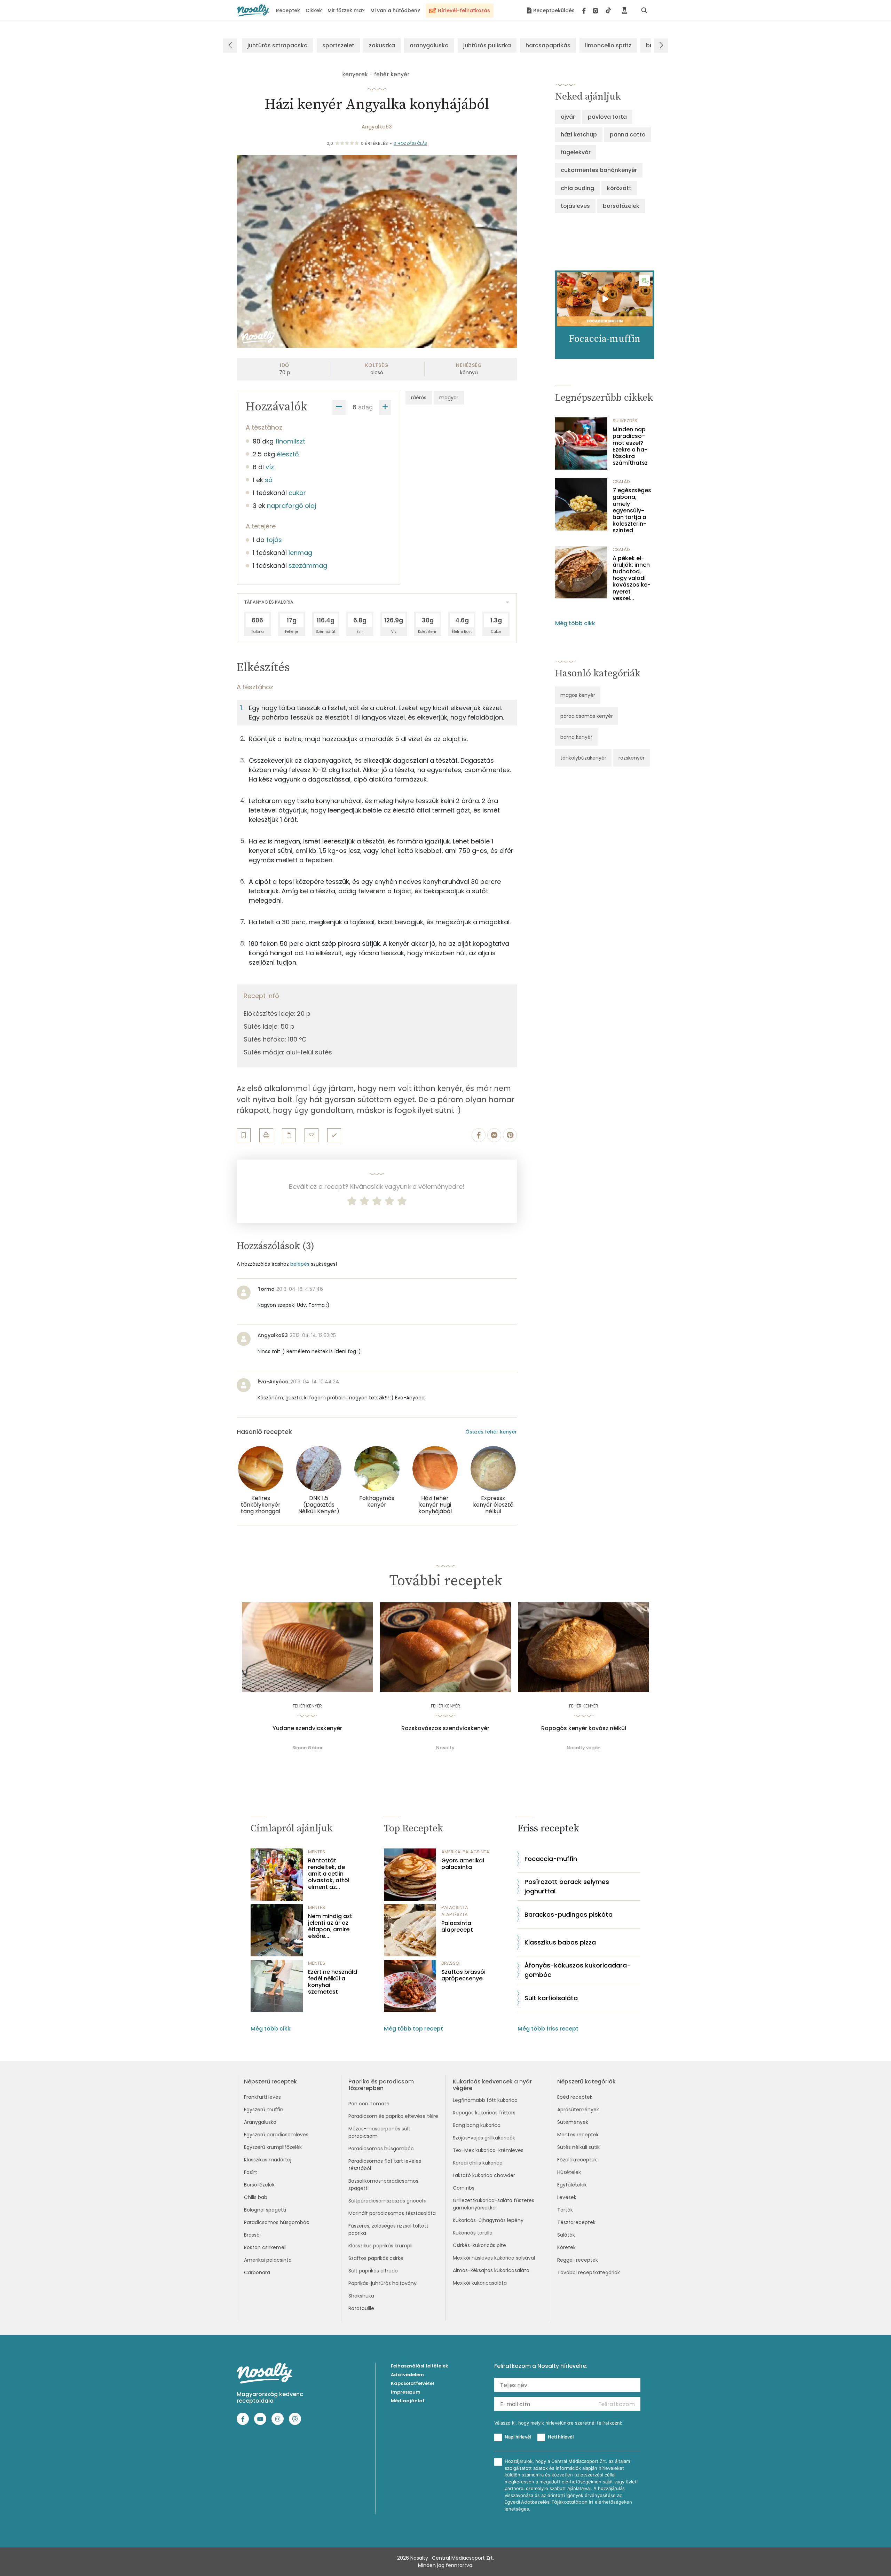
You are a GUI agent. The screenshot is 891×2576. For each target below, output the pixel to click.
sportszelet (338, 45)
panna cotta (628, 135)
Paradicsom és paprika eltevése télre (393, 2116)
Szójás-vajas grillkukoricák (484, 2138)
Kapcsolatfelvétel (412, 2383)
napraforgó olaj (291, 506)
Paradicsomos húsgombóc (277, 2222)
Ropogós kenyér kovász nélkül (584, 1728)
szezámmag (308, 566)
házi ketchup (579, 135)
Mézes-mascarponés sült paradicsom (379, 2132)
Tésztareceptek (576, 2222)
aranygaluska (429, 45)
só (269, 480)
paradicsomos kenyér (587, 716)
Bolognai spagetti (265, 2210)
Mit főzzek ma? (346, 10)
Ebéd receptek (575, 2097)
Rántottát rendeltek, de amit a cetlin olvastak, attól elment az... (329, 1874)
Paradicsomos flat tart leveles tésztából (385, 2165)
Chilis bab (256, 2197)
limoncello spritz (608, 45)
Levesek (567, 2197)
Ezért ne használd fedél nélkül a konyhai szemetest (333, 1982)
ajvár (568, 117)
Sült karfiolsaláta (551, 1998)
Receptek (288, 10)
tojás (274, 540)
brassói (451, 1963)
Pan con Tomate (369, 2104)
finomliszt (290, 441)
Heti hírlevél (561, 2437)
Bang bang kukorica (477, 2125)
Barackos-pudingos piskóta (569, 1914)
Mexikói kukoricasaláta (480, 2283)
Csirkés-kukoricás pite (479, 2245)
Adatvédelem (407, 2375)
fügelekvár (576, 152)
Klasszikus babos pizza (560, 1942)
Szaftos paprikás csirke (376, 2258)
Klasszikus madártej (268, 2160)
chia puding (577, 188)
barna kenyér (576, 737)
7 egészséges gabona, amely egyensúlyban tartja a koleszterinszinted (632, 510)
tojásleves (575, 206)
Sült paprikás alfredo (373, 2271)
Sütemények (573, 2122)
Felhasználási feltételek (420, 2366)
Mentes (317, 1852)
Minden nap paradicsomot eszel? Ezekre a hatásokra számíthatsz (630, 446)
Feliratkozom (617, 2404)
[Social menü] (597, 10)
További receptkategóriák (589, 2272)
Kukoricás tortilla (473, 2233)
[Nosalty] (253, 10)
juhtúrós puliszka (487, 45)
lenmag (300, 553)
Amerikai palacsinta (268, 2260)
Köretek (566, 2247)
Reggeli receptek (578, 2260)
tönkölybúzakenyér (583, 758)
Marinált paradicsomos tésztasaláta (392, 2213)
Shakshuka (361, 2296)
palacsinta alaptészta (455, 1911)
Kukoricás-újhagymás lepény (488, 2220)
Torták (565, 2210)
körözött (619, 188)
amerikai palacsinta (465, 1852)
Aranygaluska (260, 2122)
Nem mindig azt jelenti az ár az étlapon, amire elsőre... (330, 1926)
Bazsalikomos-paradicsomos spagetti (383, 2185)
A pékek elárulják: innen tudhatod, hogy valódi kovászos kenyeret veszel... (632, 578)
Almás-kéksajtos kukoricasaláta (491, 2270)
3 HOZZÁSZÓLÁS (411, 143)
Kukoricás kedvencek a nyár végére (492, 2085)
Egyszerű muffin (264, 2110)
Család (621, 482)
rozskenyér (632, 758)
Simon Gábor (307, 1748)
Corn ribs (464, 2188)
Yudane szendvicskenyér (307, 1728)
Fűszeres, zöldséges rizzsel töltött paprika (388, 2229)
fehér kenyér (392, 74)
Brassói (252, 2235)
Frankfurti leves (262, 2097)
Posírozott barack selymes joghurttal (567, 1886)
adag (365, 407)
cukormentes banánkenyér (599, 170)
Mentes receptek (578, 2135)
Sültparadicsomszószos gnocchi (387, 2201)
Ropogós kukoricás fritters (484, 2113)
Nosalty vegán (584, 1748)
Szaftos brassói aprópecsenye (463, 1975)
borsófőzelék (621, 206)
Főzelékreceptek (577, 2160)
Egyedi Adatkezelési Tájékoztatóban (546, 2502)
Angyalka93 (377, 127)
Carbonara (257, 2272)
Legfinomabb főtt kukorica (485, 2100)
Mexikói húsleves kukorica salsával (494, 2258)
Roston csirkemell (265, 2247)
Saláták (566, 2235)
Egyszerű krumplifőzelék (273, 2147)
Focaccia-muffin (551, 1859)
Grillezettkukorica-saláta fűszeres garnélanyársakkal (494, 2204)
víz (270, 467)
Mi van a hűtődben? (395, 10)
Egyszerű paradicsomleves (276, 2135)
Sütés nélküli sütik (578, 2147)
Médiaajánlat (408, 2401)
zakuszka (382, 45)
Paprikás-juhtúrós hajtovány (383, 2283)
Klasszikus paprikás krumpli (380, 2246)
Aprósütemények (578, 2110)
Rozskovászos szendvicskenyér (445, 1728)
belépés (300, 1264)
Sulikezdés (625, 421)
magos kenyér (578, 695)
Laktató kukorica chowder (484, 2175)
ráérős (419, 398)
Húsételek (569, 2172)
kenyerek (355, 74)
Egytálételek (572, 2185)
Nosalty (445, 1748)
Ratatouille (361, 2308)
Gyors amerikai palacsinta (463, 1864)
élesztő (288, 454)
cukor (297, 493)
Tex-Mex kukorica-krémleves (488, 2150)
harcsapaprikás (548, 45)
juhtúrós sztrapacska (278, 45)
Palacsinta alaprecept (457, 1926)
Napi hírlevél (518, 2437)
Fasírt (251, 2172)
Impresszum (406, 2392)
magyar (449, 398)
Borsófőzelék (259, 2185)
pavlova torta (607, 117)
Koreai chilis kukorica (478, 2163)
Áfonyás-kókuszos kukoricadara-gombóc (578, 1970)
